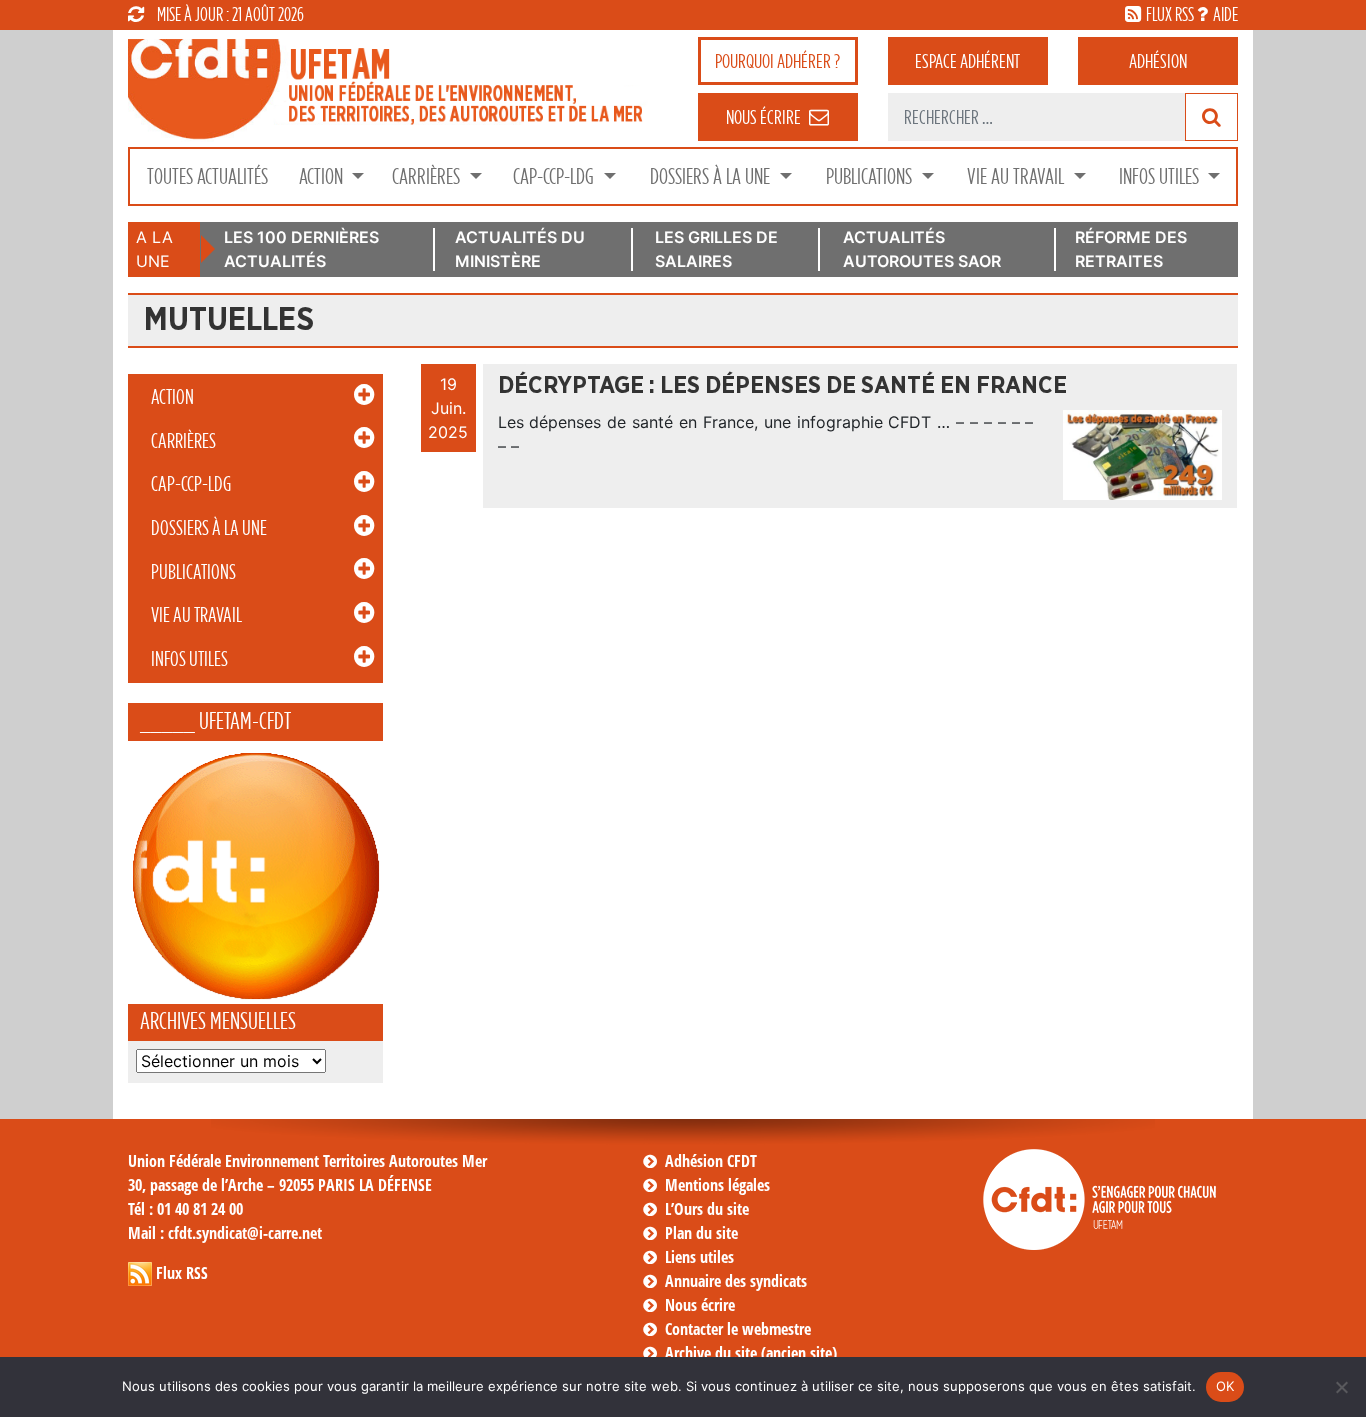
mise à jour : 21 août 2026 (230, 14)
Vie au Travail (1017, 176)
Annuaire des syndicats (736, 1281)
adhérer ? (777, 61)
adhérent (967, 61)
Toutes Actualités (207, 176)
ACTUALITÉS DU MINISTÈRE (520, 249)
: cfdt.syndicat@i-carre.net (225, 1233)
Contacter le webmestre (738, 1329)
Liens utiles (699, 1257)
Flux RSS (182, 1273)
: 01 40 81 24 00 (185, 1209)
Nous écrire (700, 1305)
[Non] (1341, 1387)
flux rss (1170, 14)
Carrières (428, 176)
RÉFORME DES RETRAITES (1131, 249)
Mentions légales (717, 1185)
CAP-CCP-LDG (555, 176)
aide (1225, 14)
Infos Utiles (1161, 176)
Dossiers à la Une (712, 176)
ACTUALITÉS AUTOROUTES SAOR (922, 249)
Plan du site (701, 1233)
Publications (871, 176)
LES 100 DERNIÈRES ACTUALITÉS (301, 249)
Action (323, 176)
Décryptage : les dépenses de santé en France (782, 386)
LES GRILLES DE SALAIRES (716, 249)
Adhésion (1158, 61)
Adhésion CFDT (711, 1161)
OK (1225, 1386)
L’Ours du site (707, 1209)
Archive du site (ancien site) (751, 1353)
